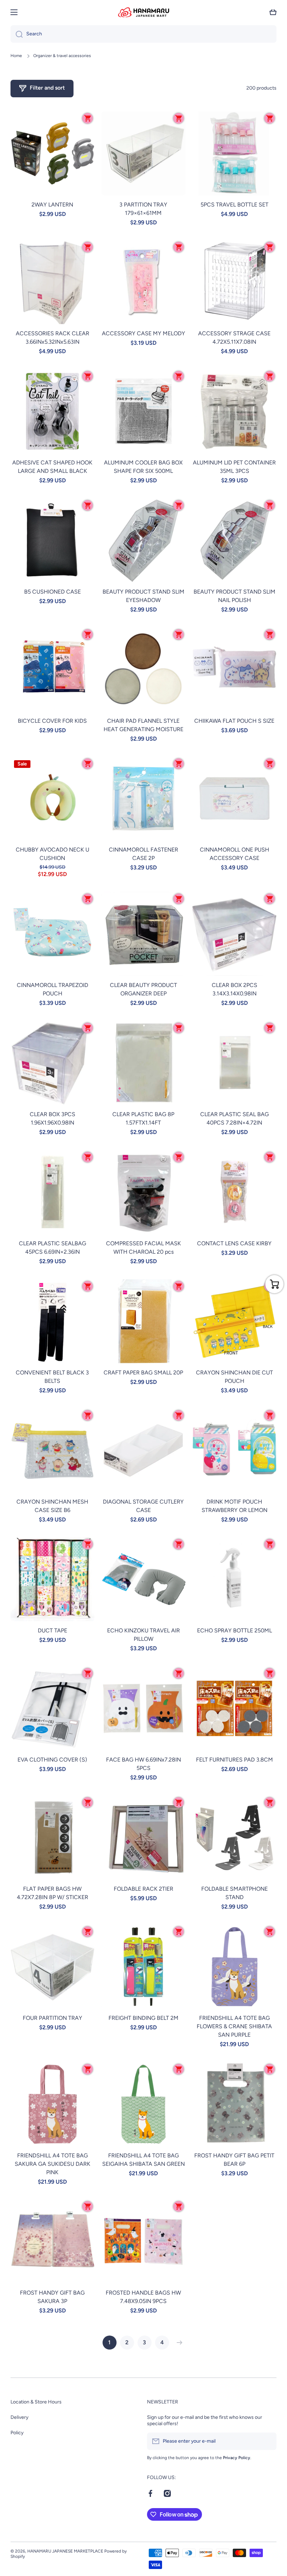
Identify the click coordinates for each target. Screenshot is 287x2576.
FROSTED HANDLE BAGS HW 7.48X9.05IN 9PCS (143, 2297)
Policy (17, 2433)
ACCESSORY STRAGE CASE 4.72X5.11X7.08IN (234, 338)
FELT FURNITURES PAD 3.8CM (234, 1760)
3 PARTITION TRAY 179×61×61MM (143, 209)
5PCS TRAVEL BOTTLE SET (234, 205)
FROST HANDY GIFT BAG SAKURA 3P (52, 2297)
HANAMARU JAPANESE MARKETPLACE (65, 2551)
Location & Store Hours (36, 2402)
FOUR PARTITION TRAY (52, 2018)
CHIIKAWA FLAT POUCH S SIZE (234, 721)
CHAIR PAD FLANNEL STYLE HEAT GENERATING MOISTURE (143, 725)
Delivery (19, 2417)
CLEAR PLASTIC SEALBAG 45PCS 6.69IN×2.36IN (52, 1248)
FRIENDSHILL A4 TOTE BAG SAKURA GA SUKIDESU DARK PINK (52, 2164)
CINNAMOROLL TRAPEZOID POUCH (52, 989)
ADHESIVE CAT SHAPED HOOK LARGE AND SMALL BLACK (52, 467)
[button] (273, 12)
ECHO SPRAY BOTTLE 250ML (234, 1630)
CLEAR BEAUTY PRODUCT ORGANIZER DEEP (143, 989)
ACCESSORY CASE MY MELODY (143, 333)
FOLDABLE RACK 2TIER (143, 1889)
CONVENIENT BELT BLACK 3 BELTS (52, 1377)
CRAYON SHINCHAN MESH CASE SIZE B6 (52, 1506)
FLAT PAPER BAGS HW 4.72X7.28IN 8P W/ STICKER (52, 1893)
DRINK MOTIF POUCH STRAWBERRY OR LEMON (234, 1506)
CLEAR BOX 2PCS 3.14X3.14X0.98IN (234, 989)
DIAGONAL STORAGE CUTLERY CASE (143, 1506)
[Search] (17, 34)
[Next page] (178, 2343)
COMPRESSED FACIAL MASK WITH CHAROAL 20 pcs (143, 1248)
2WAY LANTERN (52, 205)
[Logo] (143, 12)
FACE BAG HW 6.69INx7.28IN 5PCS (143, 1764)
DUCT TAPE (52, 1630)
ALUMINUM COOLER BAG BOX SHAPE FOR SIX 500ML (143, 467)
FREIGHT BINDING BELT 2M (143, 2018)
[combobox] (143, 34)
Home (16, 56)
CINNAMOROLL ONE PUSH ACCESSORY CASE (234, 854)
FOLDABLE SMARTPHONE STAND (234, 1893)
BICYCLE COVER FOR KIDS (52, 721)
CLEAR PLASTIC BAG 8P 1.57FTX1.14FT (143, 1118)
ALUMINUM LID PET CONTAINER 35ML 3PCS (234, 467)
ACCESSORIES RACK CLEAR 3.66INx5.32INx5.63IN (52, 338)
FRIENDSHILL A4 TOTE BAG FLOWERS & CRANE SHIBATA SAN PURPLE (234, 2026)
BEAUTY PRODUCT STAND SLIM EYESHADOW (143, 596)
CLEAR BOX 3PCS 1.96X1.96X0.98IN (52, 1118)
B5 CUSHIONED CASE (52, 592)
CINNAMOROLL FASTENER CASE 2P (143, 854)
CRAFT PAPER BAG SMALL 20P (143, 1373)
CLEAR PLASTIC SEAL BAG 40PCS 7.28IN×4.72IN (234, 1118)
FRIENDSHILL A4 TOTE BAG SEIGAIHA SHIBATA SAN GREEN (143, 2160)
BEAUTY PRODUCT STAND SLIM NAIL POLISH (234, 596)
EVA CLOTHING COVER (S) (52, 1760)
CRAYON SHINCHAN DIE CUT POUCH (234, 1377)
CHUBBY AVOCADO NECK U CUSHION (52, 854)
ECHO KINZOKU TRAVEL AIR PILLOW (143, 1635)
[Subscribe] (268, 2441)
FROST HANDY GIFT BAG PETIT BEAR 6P (234, 2160)
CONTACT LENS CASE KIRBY (234, 1243)
